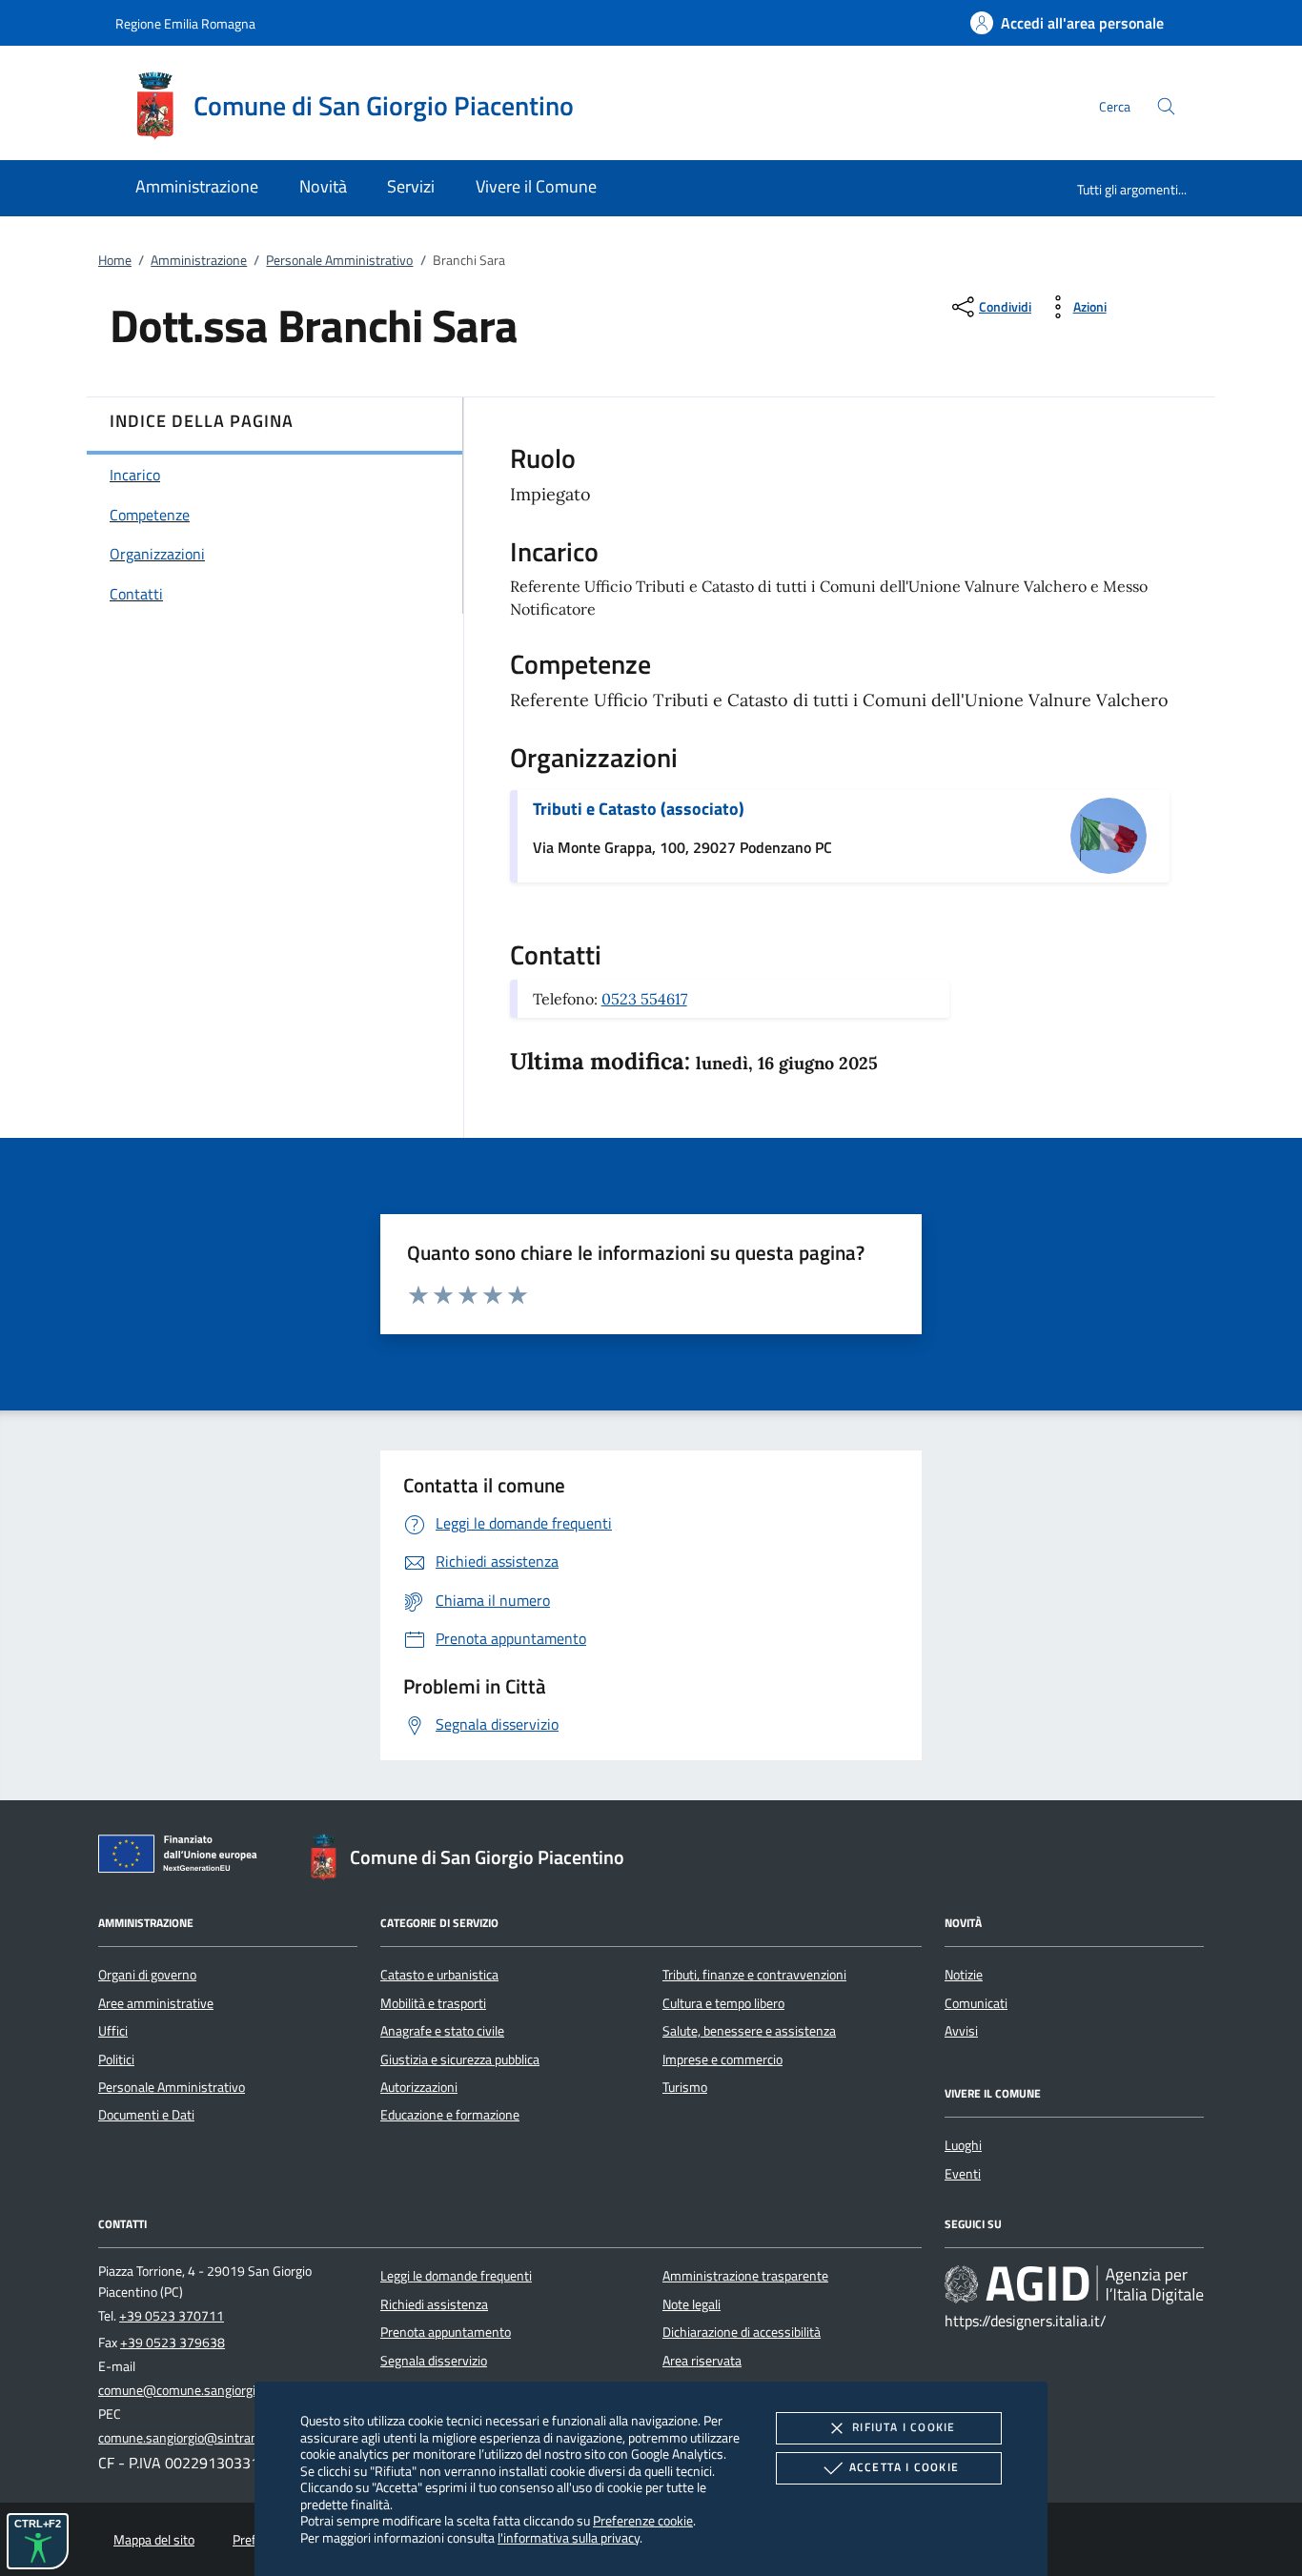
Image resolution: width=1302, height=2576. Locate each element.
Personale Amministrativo (339, 260)
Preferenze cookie (643, 2520)
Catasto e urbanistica (439, 1975)
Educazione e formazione (450, 2115)
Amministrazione (199, 260)
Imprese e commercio (722, 2059)
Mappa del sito (154, 2540)
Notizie (964, 1975)
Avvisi (961, 2031)
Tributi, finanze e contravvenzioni (754, 1975)
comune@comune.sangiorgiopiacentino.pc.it (222, 2390)
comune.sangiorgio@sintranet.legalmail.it (215, 2438)
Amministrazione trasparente (745, 2276)
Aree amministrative (156, 2003)
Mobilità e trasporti (433, 2003)
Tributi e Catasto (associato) (639, 809)
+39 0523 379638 (173, 2343)
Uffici (113, 2031)
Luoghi (963, 2145)
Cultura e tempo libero (723, 2003)
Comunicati (976, 2003)
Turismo (685, 2087)
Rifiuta (904, 2427)
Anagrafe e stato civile (442, 2031)
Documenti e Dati (146, 2115)
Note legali (692, 2304)
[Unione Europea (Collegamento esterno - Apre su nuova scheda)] (183, 1857)
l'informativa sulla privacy (569, 2537)
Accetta (904, 2467)
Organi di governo (147, 1975)
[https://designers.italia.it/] (1074, 2284)
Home (115, 260)
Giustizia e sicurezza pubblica (460, 2059)
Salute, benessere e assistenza (749, 2031)
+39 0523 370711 (172, 2316)
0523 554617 (644, 999)
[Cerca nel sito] (1166, 106)
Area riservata (702, 2361)
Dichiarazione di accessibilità (742, 2332)
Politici (116, 2059)
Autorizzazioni (419, 2087)
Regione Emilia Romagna (185, 23)
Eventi (963, 2174)
